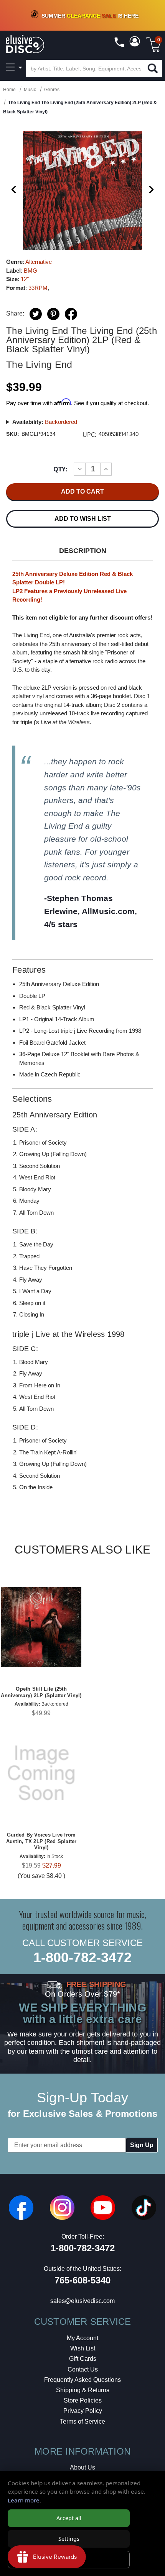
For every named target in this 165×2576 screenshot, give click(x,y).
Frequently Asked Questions (82, 2380)
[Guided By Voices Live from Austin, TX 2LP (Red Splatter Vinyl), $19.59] (41, 1773)
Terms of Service (82, 2421)
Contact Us (83, 2369)
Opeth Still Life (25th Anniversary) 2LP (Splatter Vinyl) (41, 1692)
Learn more (24, 2500)
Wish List (83, 2348)
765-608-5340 (82, 2280)
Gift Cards (83, 2359)
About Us (82, 2467)
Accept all (69, 2518)
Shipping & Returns (83, 2390)
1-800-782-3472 (82, 1957)
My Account (82, 2338)
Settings (69, 2539)
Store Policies (83, 2400)
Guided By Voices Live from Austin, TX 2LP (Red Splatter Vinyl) (41, 1841)
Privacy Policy (83, 2411)
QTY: (60, 469)
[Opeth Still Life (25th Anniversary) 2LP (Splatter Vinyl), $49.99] (41, 1627)
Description (83, 551)
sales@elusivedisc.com (82, 2301)
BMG (31, 271)
